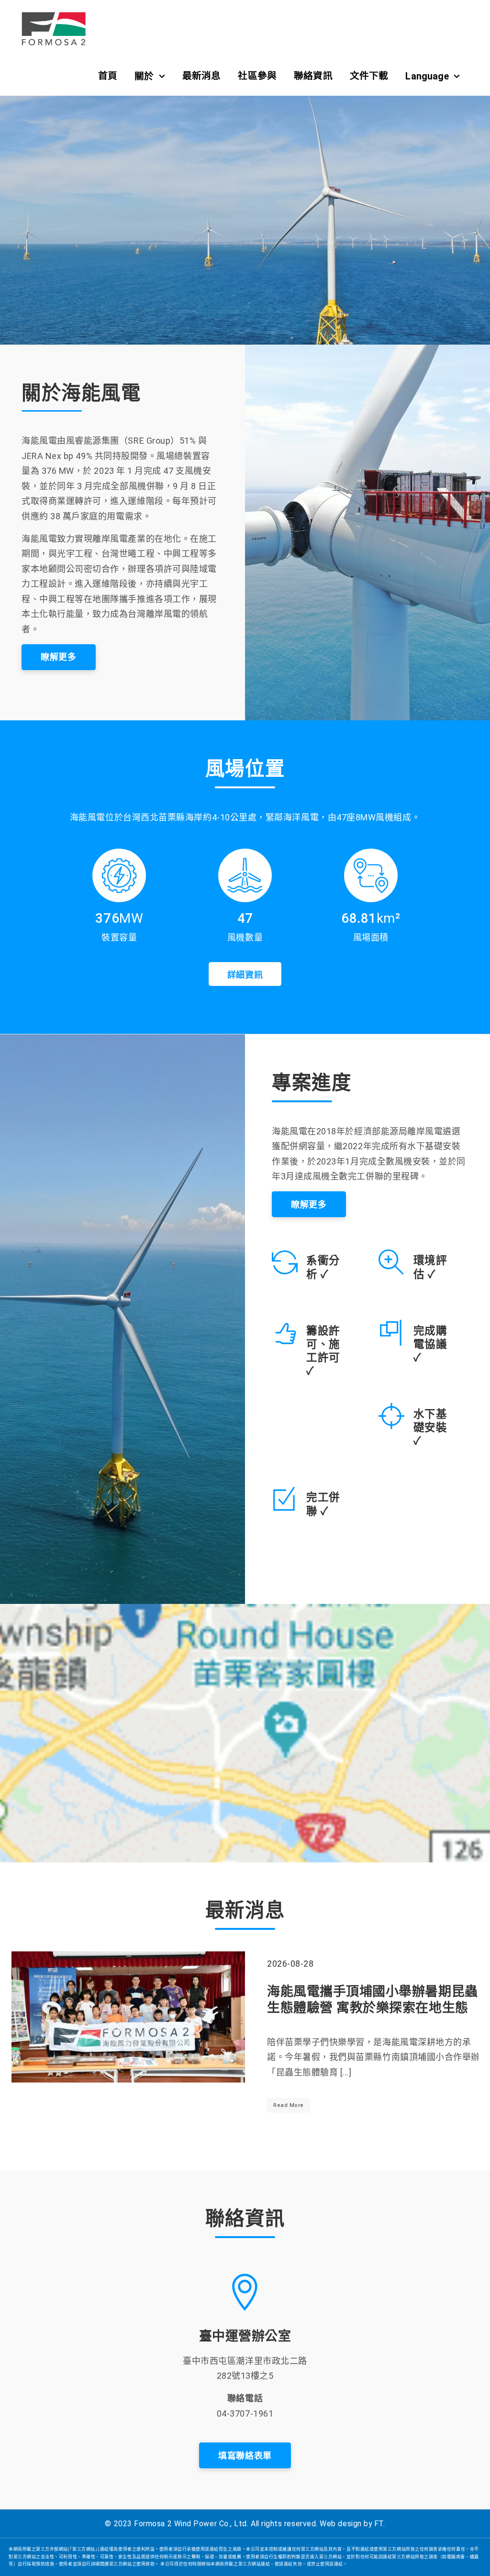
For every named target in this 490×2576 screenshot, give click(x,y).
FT (379, 2524)
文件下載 (369, 76)
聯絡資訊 (313, 76)
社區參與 (257, 76)
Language (427, 76)
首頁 (108, 76)
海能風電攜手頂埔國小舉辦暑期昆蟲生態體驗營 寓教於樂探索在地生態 (373, 2000)
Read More (289, 2105)
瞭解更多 (58, 657)
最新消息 (202, 76)
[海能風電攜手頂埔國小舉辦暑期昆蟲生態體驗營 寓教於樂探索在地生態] (128, 2017)
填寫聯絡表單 (245, 2456)
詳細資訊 (245, 975)
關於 (144, 76)
